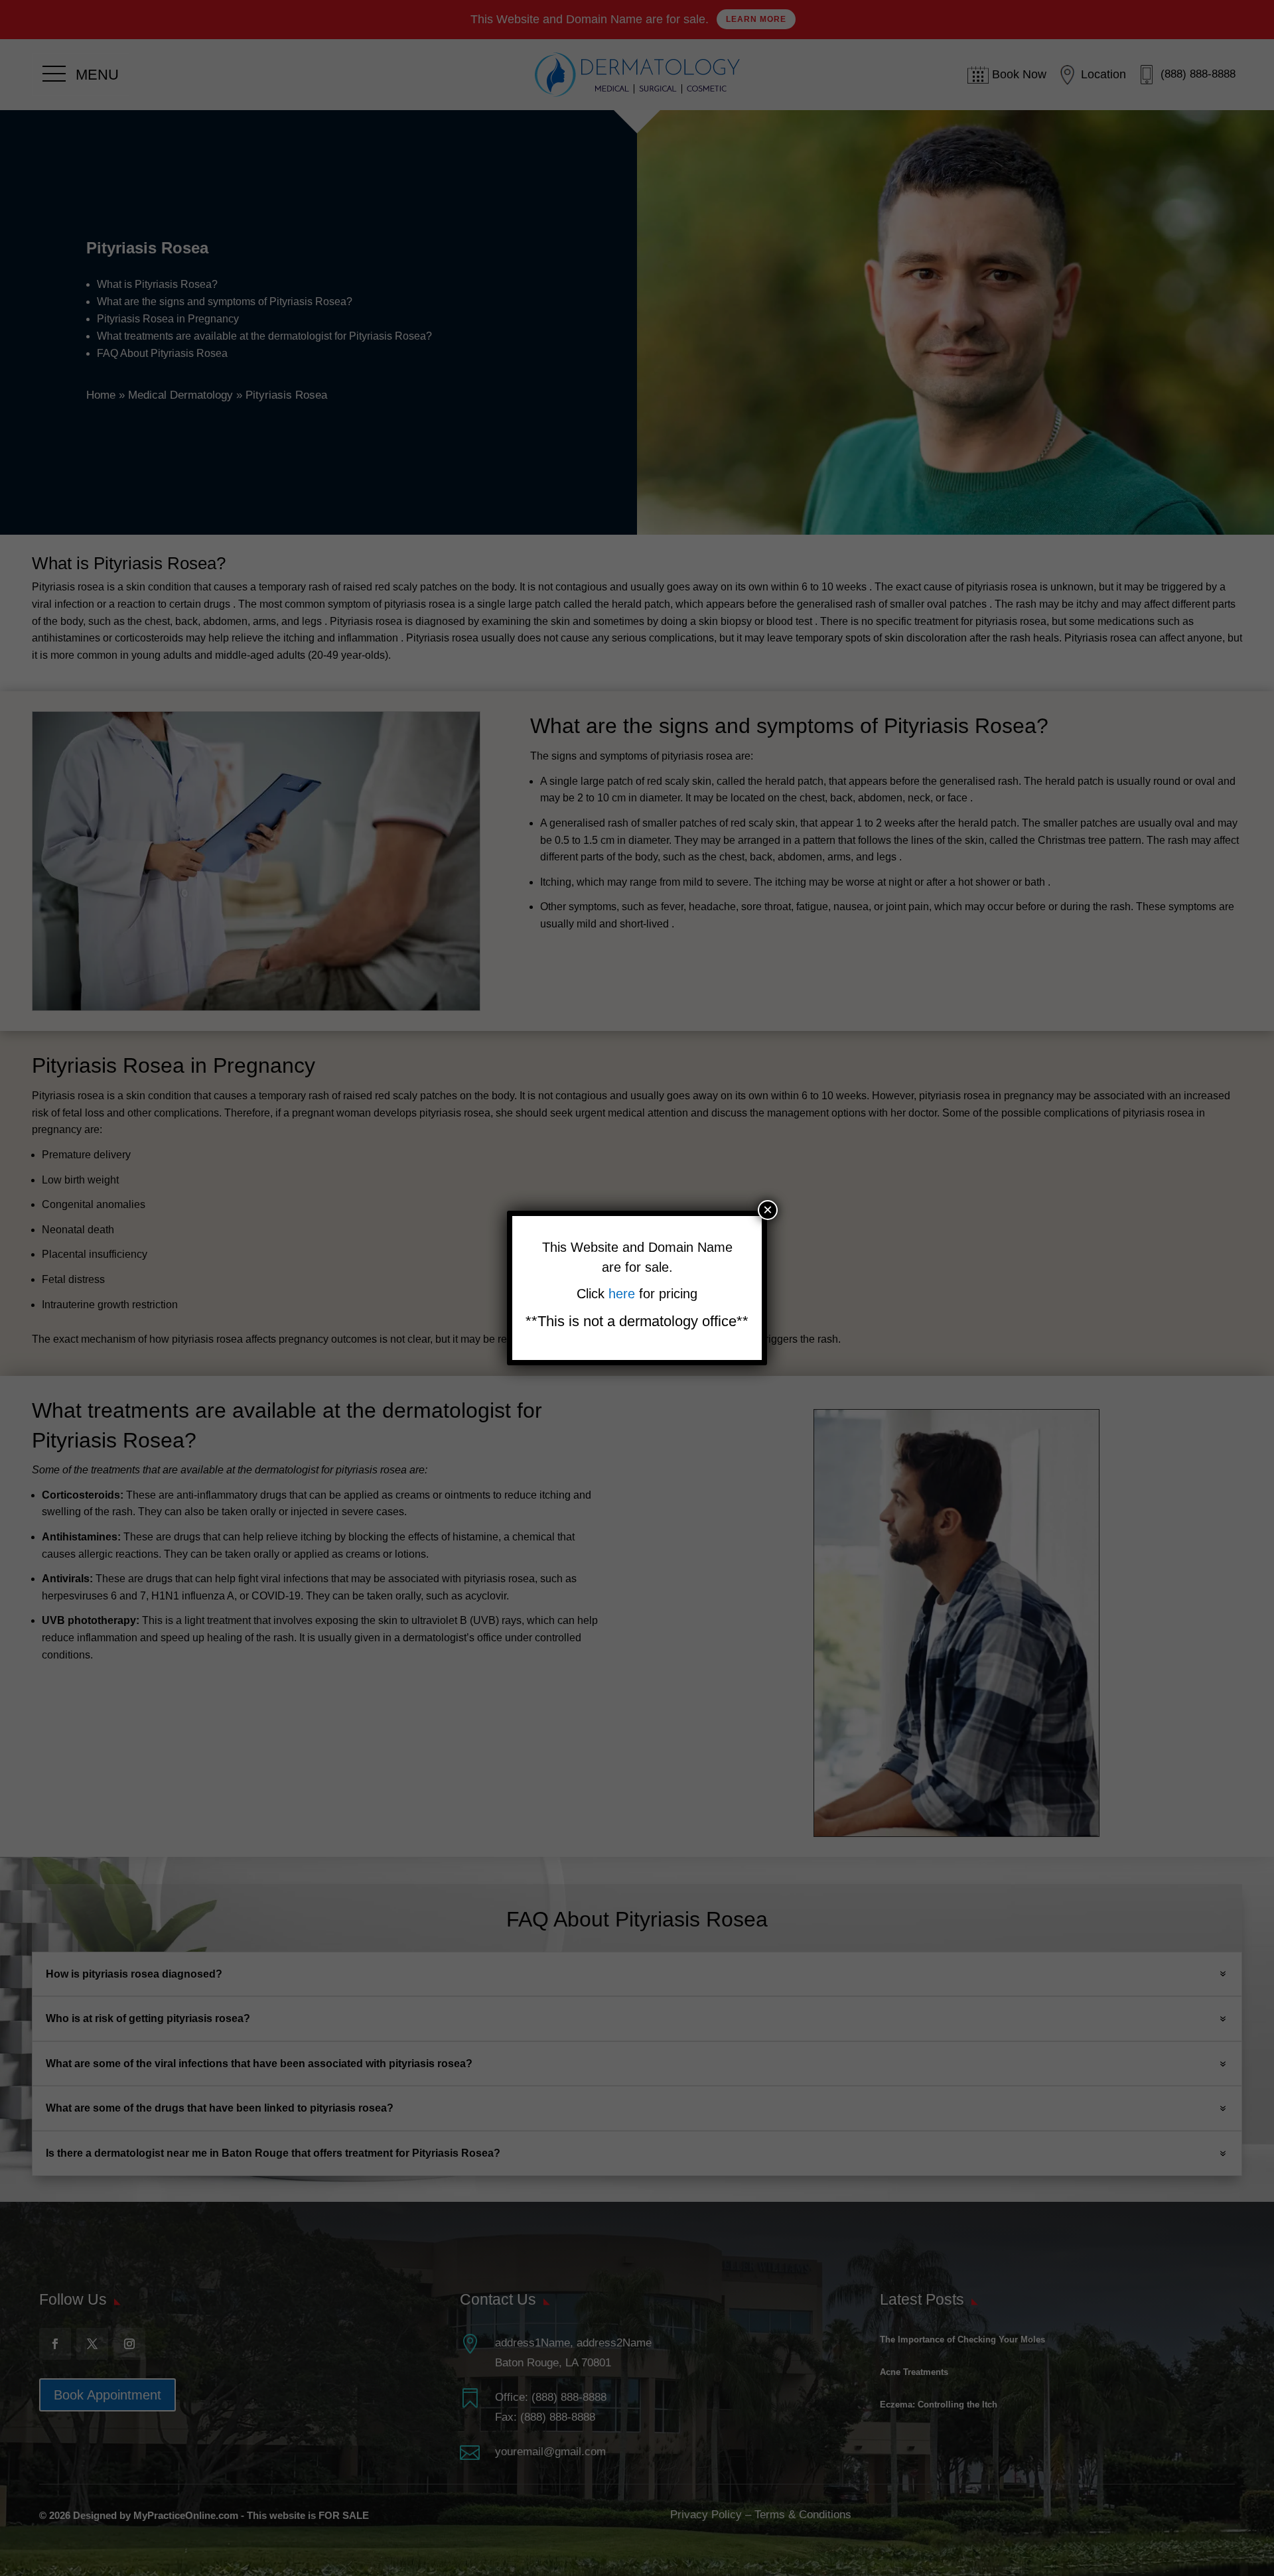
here (624, 1294)
